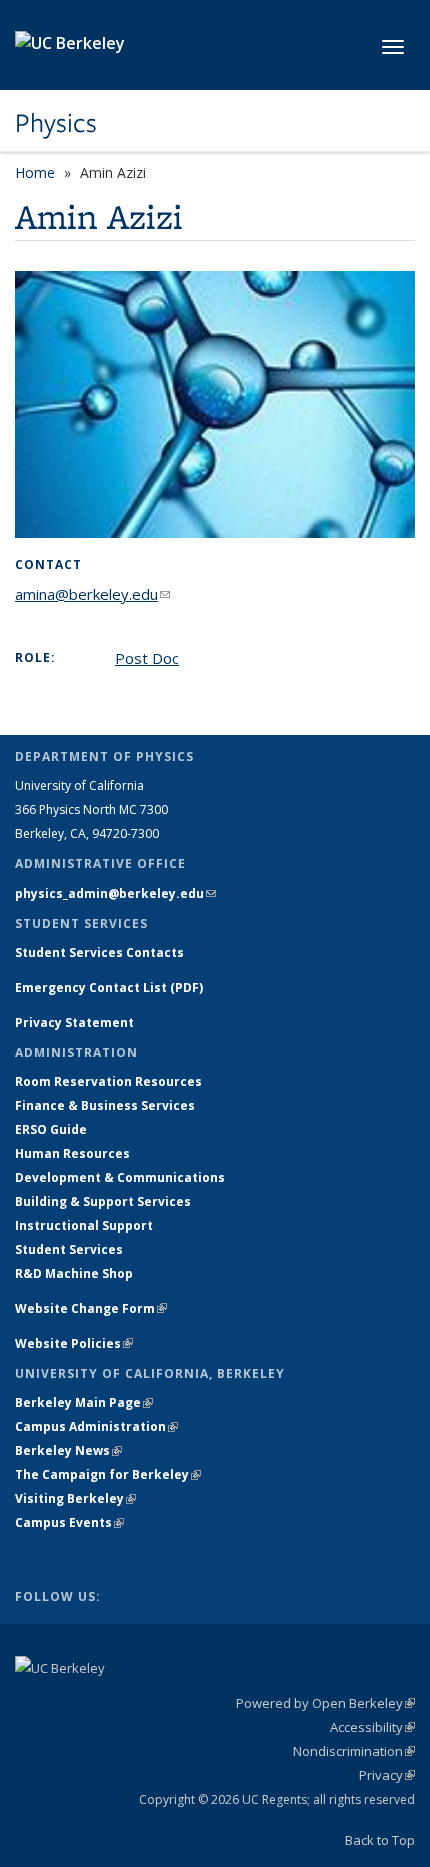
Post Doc (147, 658)
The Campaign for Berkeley (108, 1474)
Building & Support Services (103, 1201)
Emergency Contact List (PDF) (109, 987)
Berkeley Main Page (84, 1402)
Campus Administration (96, 1426)
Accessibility (372, 1727)
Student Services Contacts (99, 952)
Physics (56, 123)
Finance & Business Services (105, 1105)
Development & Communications (120, 1177)
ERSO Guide (51, 1129)
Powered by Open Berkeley (325, 1703)
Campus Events (69, 1522)
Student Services (69, 1249)
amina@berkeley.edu (92, 594)
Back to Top (380, 1840)
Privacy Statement (74, 1022)
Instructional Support (84, 1225)
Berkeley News (68, 1450)
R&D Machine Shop (74, 1273)
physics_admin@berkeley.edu (115, 893)
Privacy (387, 1775)
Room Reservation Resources (108, 1081)
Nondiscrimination (354, 1751)
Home (35, 172)
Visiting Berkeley (75, 1498)
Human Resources (72, 1153)
